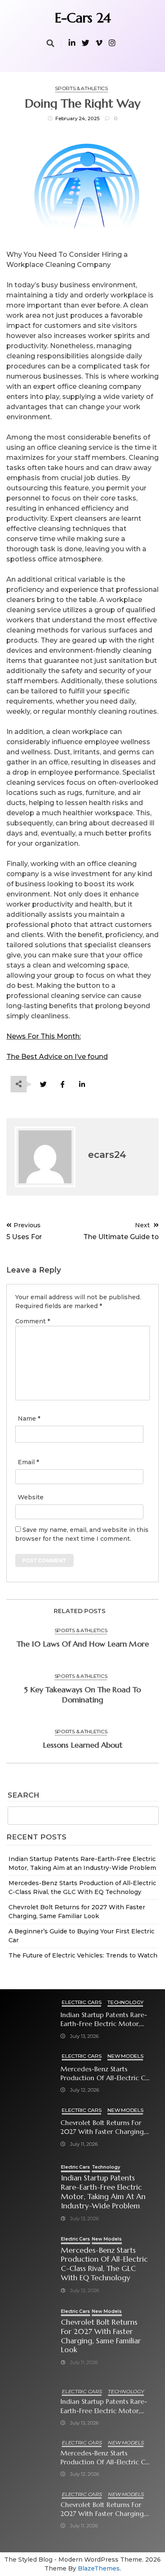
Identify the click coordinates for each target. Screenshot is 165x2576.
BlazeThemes (99, 2568)
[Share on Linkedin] (82, 1085)
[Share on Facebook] (62, 1085)
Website (31, 1497)
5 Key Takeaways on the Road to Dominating (82, 1695)
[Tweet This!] (43, 1085)
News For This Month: (44, 1036)
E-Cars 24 (83, 18)
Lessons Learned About (83, 1745)
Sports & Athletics (81, 88)
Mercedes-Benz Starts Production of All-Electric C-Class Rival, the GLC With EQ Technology (105, 2074)
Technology (125, 2002)
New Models (125, 2056)
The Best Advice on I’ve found (57, 1057)
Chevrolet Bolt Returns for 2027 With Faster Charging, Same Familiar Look (103, 2127)
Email (28, 1462)
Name (29, 1419)
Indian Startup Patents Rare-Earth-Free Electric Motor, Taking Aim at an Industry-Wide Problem (104, 2019)
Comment (33, 1321)
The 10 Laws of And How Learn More (83, 1644)
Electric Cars (81, 2002)
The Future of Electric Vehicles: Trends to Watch (83, 1955)
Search (23, 1795)
